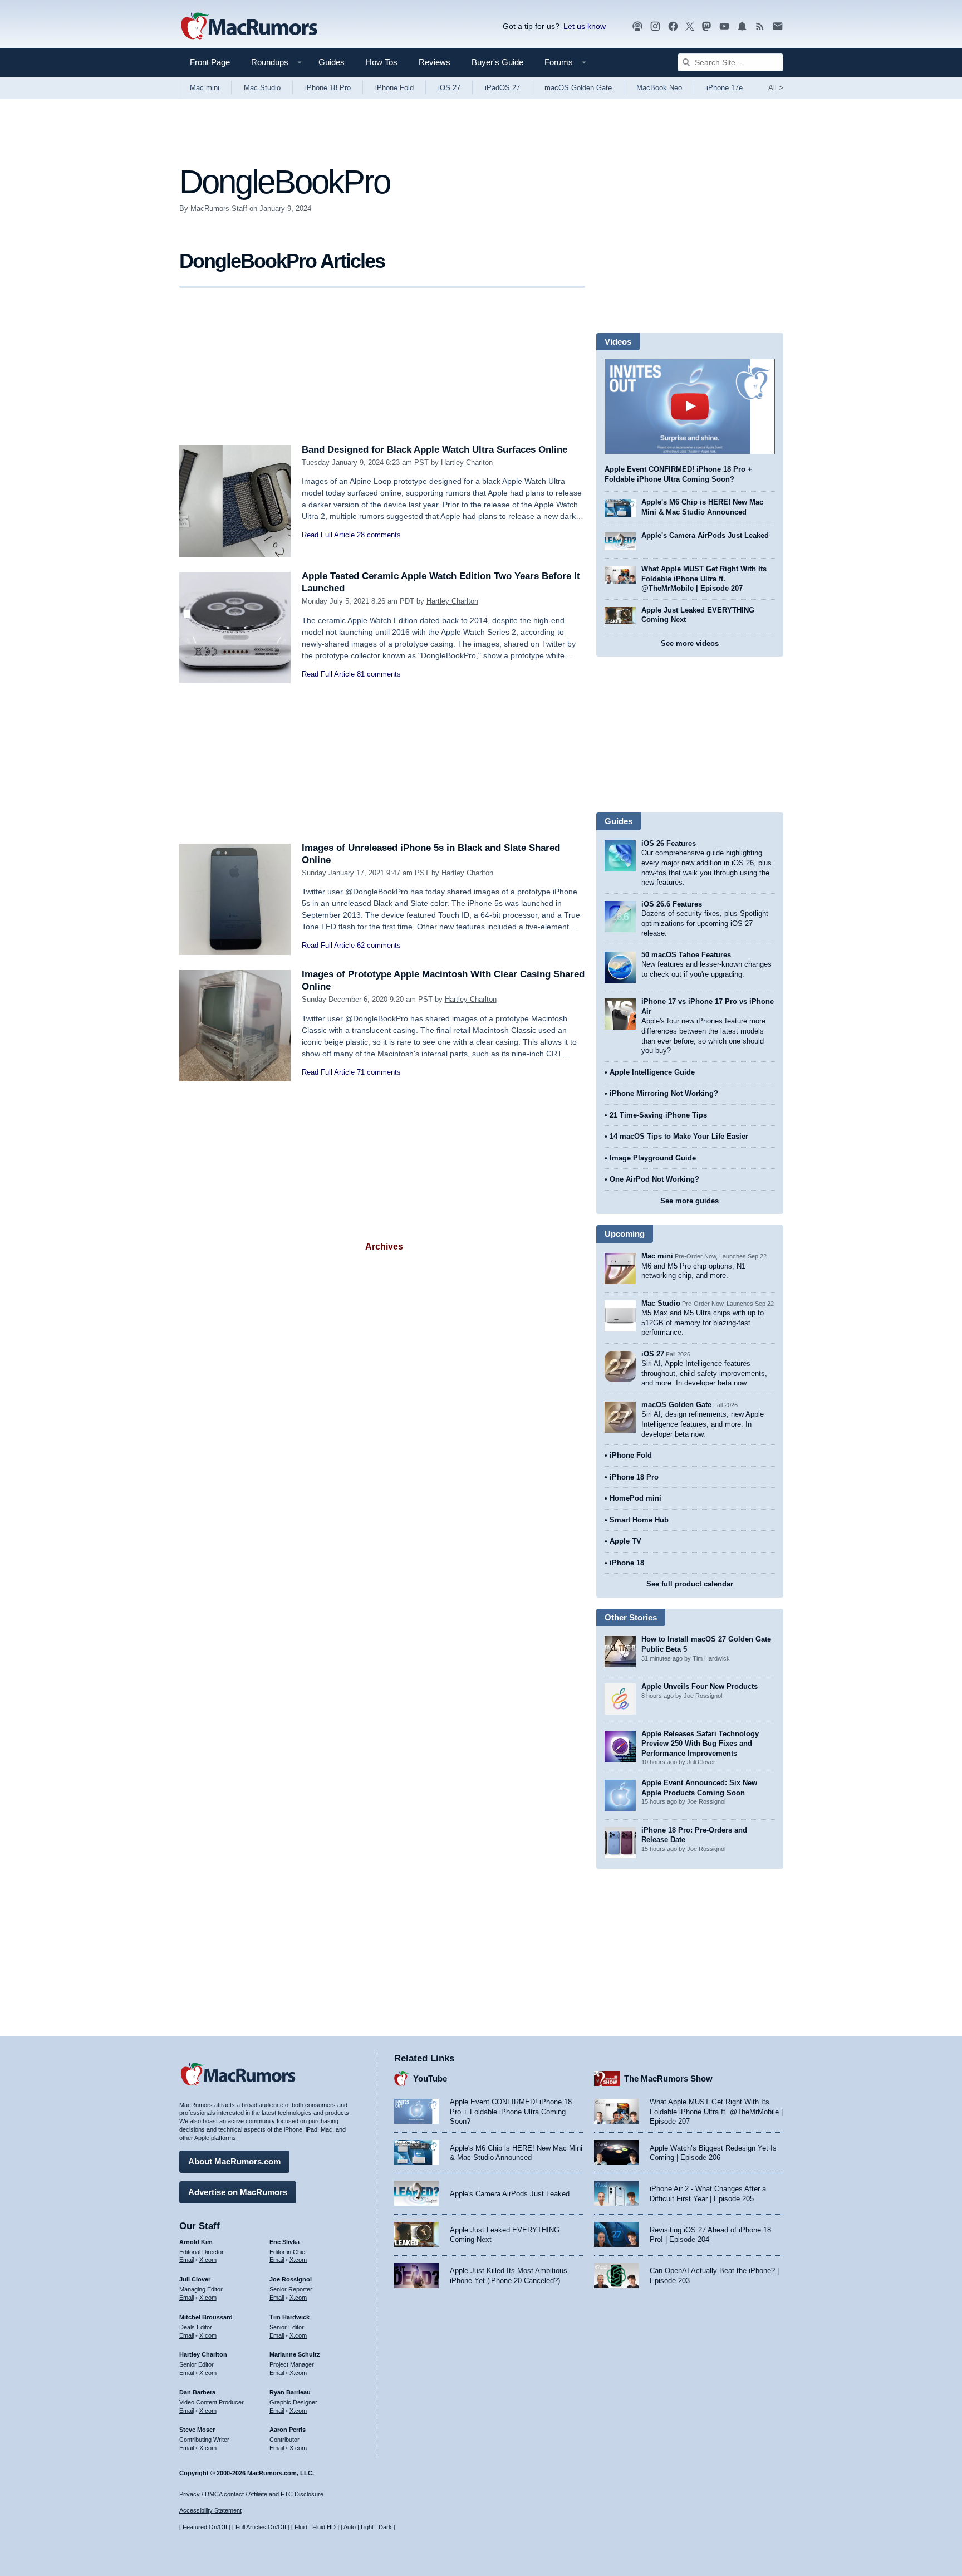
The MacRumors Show (668, 2078)
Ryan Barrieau (290, 2392)
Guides (332, 62)
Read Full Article (328, 535)
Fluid (301, 2527)
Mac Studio (262, 88)
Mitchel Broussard (206, 2317)
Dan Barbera (197, 2392)
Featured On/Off (205, 2527)
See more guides (689, 1201)
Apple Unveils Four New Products (700, 1686)
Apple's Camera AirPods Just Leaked (705, 535)
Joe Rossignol (291, 2279)
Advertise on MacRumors (238, 2192)
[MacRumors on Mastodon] (706, 26)
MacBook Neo (659, 88)
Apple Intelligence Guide (652, 1072)
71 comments (379, 1072)
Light (367, 2527)
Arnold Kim (196, 2242)
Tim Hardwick (289, 2317)
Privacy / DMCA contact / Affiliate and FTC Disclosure (251, 2494)
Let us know (585, 26)
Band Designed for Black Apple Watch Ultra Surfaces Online (435, 450)
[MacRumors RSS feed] (760, 26)
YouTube (430, 2078)
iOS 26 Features (669, 843)
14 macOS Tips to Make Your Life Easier (679, 1136)
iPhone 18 (627, 1563)
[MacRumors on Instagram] (655, 26)
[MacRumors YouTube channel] (724, 26)
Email (186, 2260)
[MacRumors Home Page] (249, 27)
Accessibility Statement (210, 2510)
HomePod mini (635, 1498)
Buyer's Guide (497, 62)
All (776, 88)
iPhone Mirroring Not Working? (664, 1093)
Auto (350, 2527)
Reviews (435, 62)
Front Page (210, 62)
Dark (385, 2527)
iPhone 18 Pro (328, 88)
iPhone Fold (394, 88)
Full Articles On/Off (261, 2527)
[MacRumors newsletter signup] (778, 26)
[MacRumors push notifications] (742, 26)
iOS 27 (449, 88)
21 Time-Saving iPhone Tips (658, 1115)
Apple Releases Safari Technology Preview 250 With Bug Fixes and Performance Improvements (700, 1744)
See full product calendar (690, 1584)
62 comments (379, 945)
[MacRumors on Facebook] (673, 26)
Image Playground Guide (653, 1158)
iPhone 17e (725, 88)
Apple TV (625, 1541)
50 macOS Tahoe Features (686, 955)
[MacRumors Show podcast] (637, 26)
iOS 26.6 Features (672, 904)
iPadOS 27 (502, 88)
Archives (384, 1247)
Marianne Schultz (295, 2354)
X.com (208, 2260)
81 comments (379, 674)
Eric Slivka (284, 2242)
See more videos (690, 643)
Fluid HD (324, 2527)
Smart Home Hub (639, 1520)
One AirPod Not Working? (654, 1179)
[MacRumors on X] (690, 26)
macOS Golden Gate (578, 88)
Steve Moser (197, 2430)
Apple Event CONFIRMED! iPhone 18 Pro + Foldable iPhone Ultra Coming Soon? (511, 2112)
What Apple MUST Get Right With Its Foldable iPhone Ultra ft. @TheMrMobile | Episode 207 (704, 579)
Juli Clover (195, 2279)
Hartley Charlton (467, 462)
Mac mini (205, 88)
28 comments (379, 535)
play (690, 407)
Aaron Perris (288, 2430)
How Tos (382, 62)
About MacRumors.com (234, 2161)
